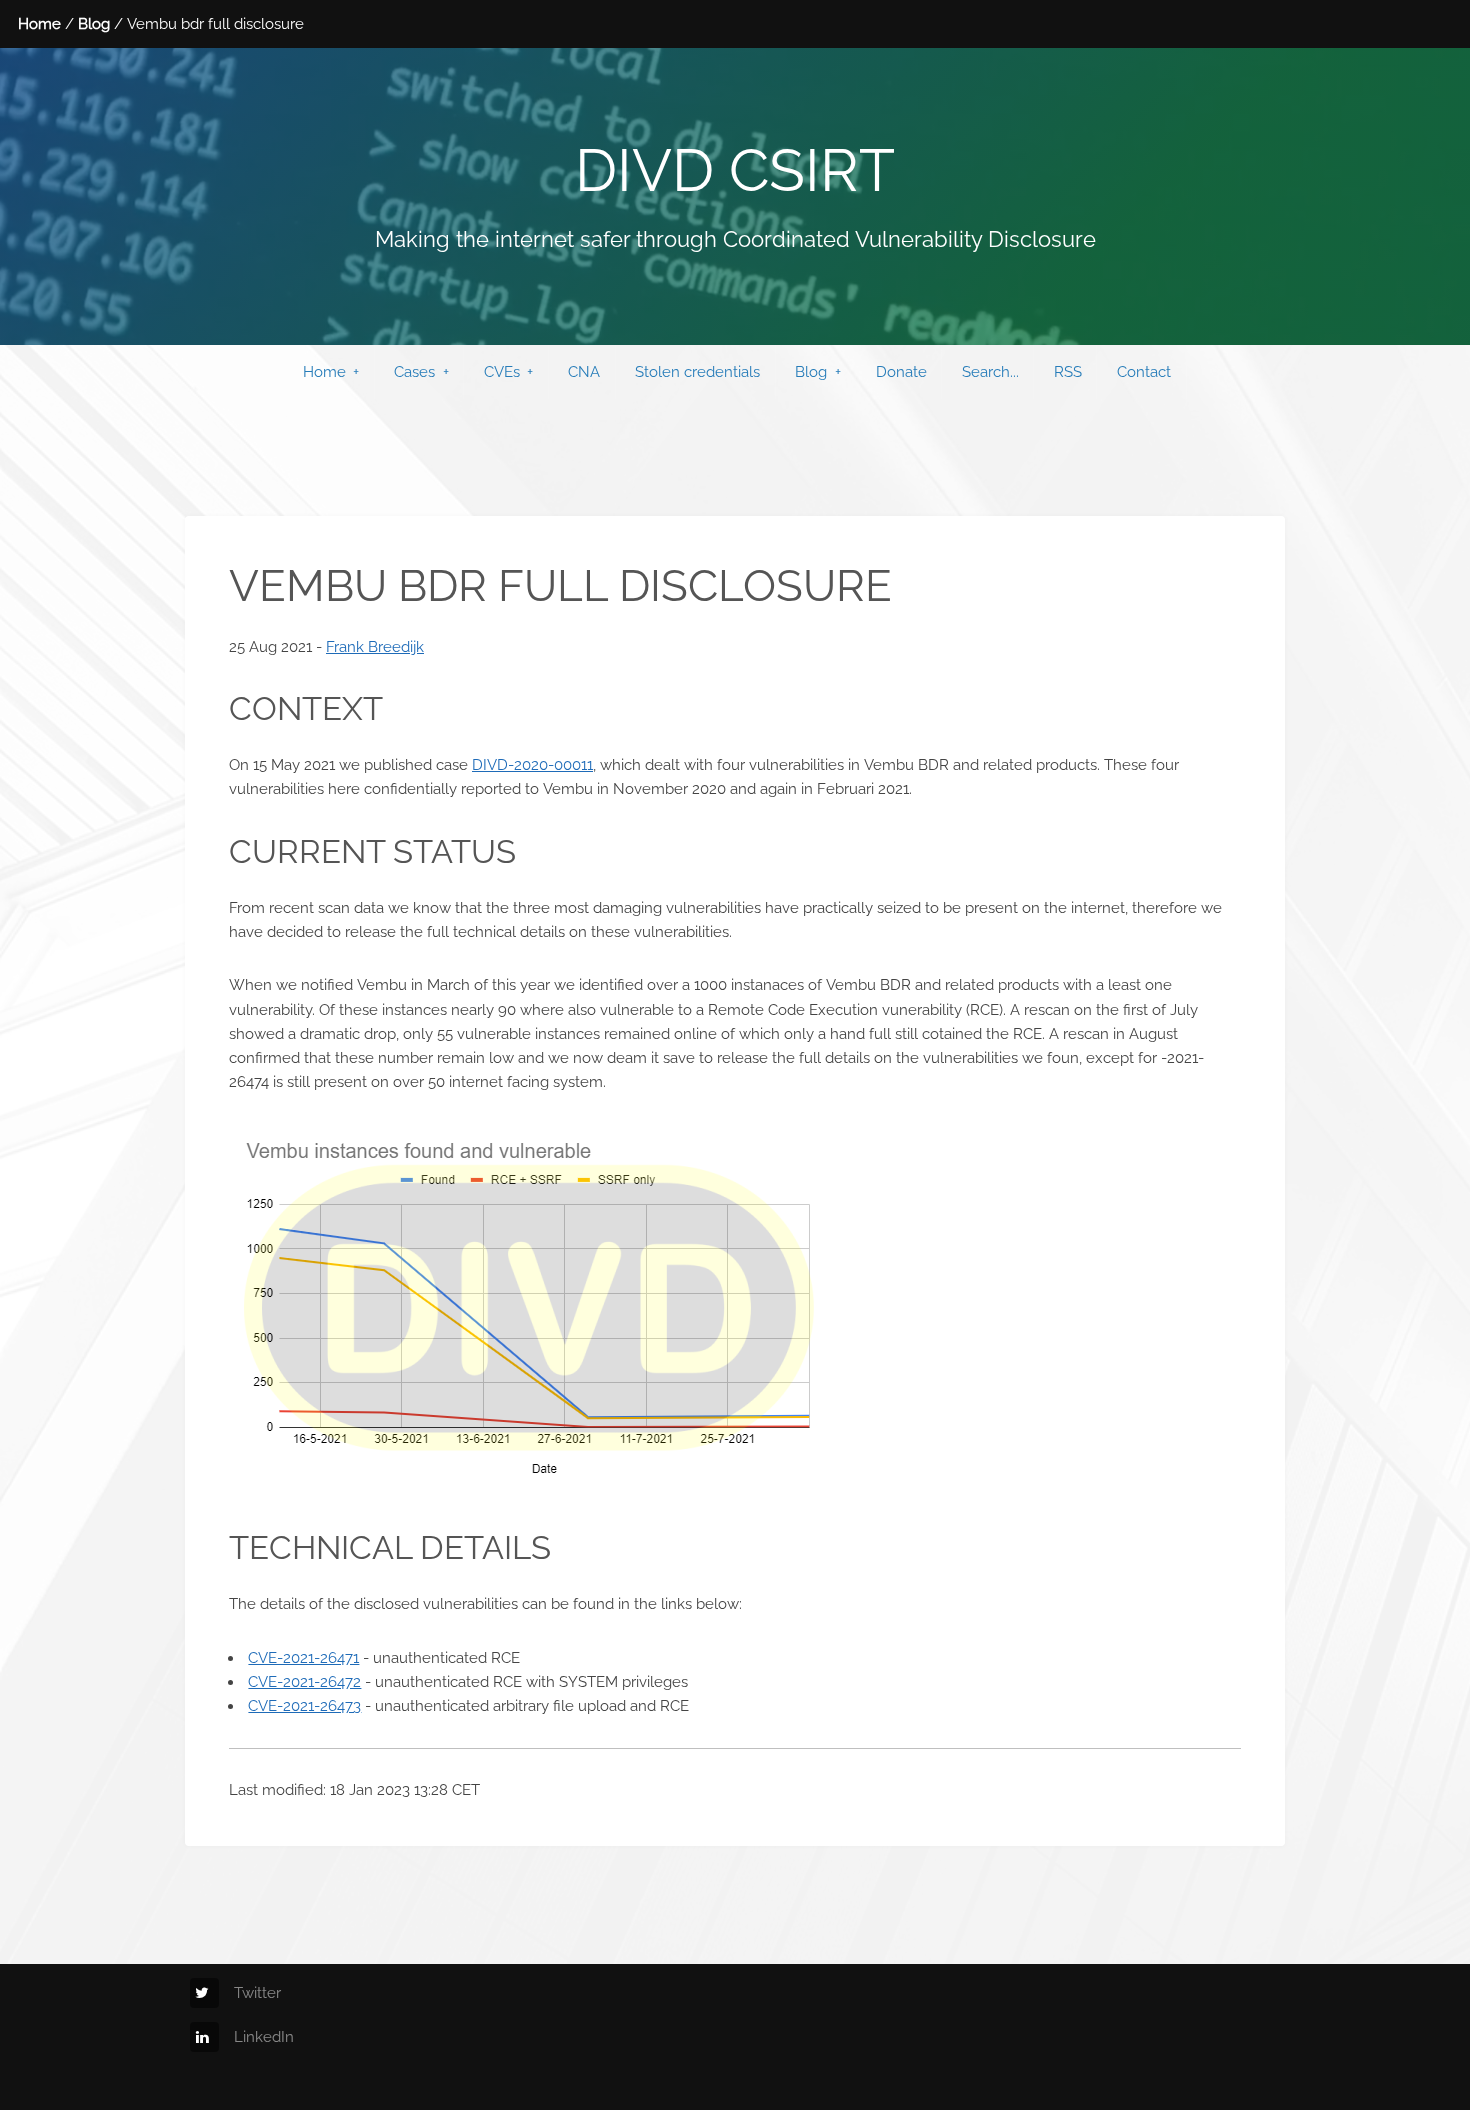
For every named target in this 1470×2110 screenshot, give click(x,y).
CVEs (502, 371)
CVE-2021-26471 (303, 1657)
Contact (1144, 371)
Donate (901, 371)
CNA (584, 371)
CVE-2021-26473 (304, 1705)
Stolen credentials (697, 371)
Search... (990, 371)
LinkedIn (264, 2036)
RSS (1068, 371)
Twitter (257, 1992)
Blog (94, 23)
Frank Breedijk (375, 646)
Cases (414, 371)
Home (39, 23)
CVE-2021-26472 (304, 1681)
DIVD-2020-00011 (532, 764)
